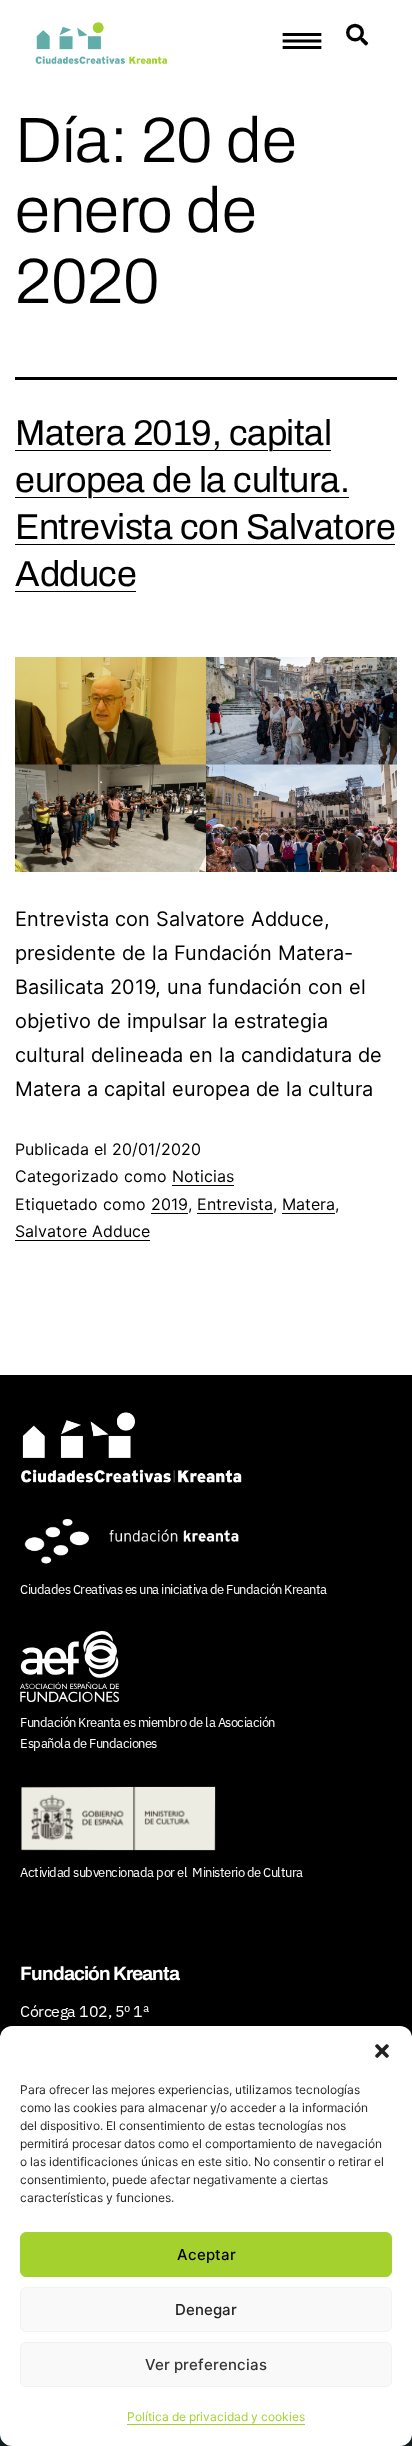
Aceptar (206, 2254)
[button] (382, 2051)
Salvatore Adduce (82, 1231)
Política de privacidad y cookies (216, 2416)
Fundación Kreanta (276, 1589)
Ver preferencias (206, 2364)
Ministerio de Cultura (247, 1872)
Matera (308, 1204)
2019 (169, 1204)
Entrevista (235, 1204)
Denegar (206, 2309)
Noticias (203, 1176)
